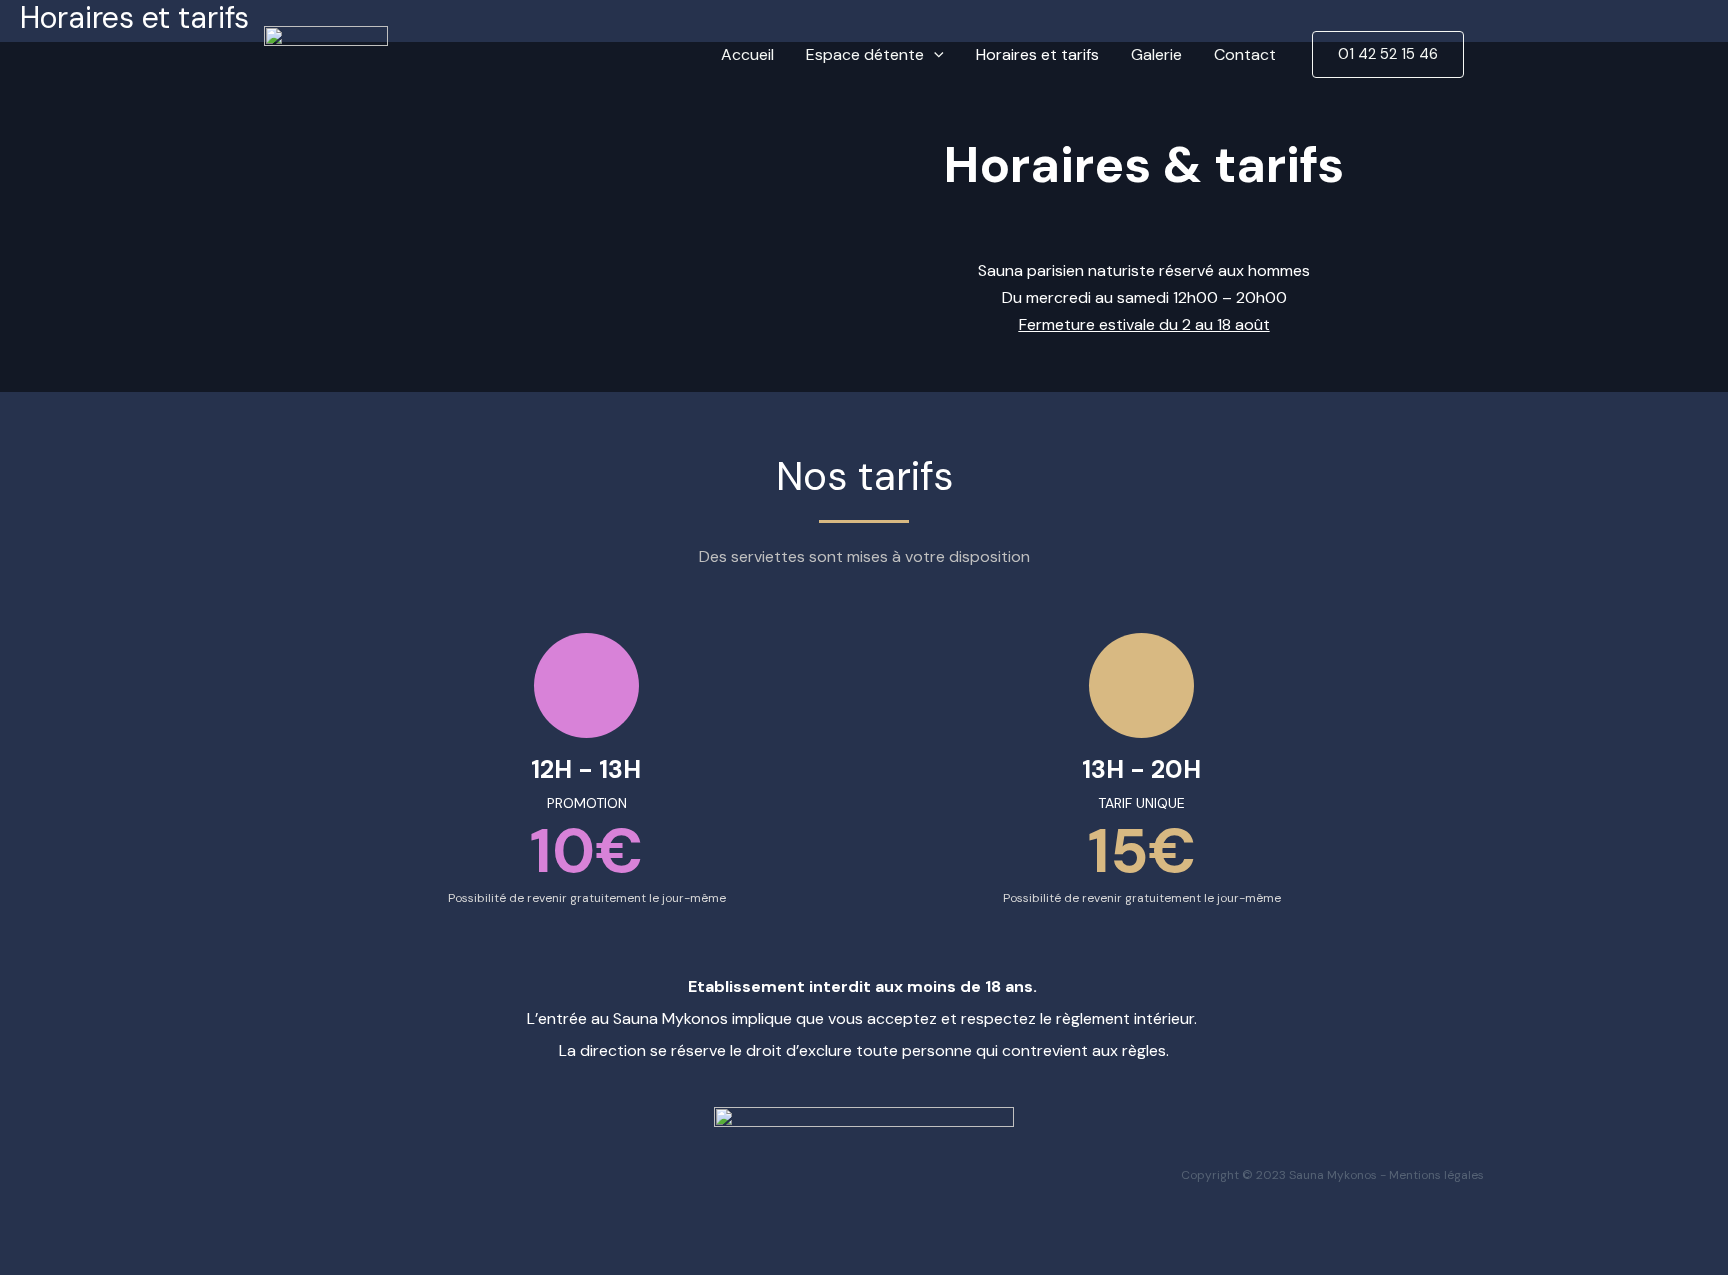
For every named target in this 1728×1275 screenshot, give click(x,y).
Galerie (1156, 54)
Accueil (747, 54)
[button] (934, 55)
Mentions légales (1436, 1175)
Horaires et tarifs (1037, 54)
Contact (1245, 54)
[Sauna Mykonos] (326, 53)
